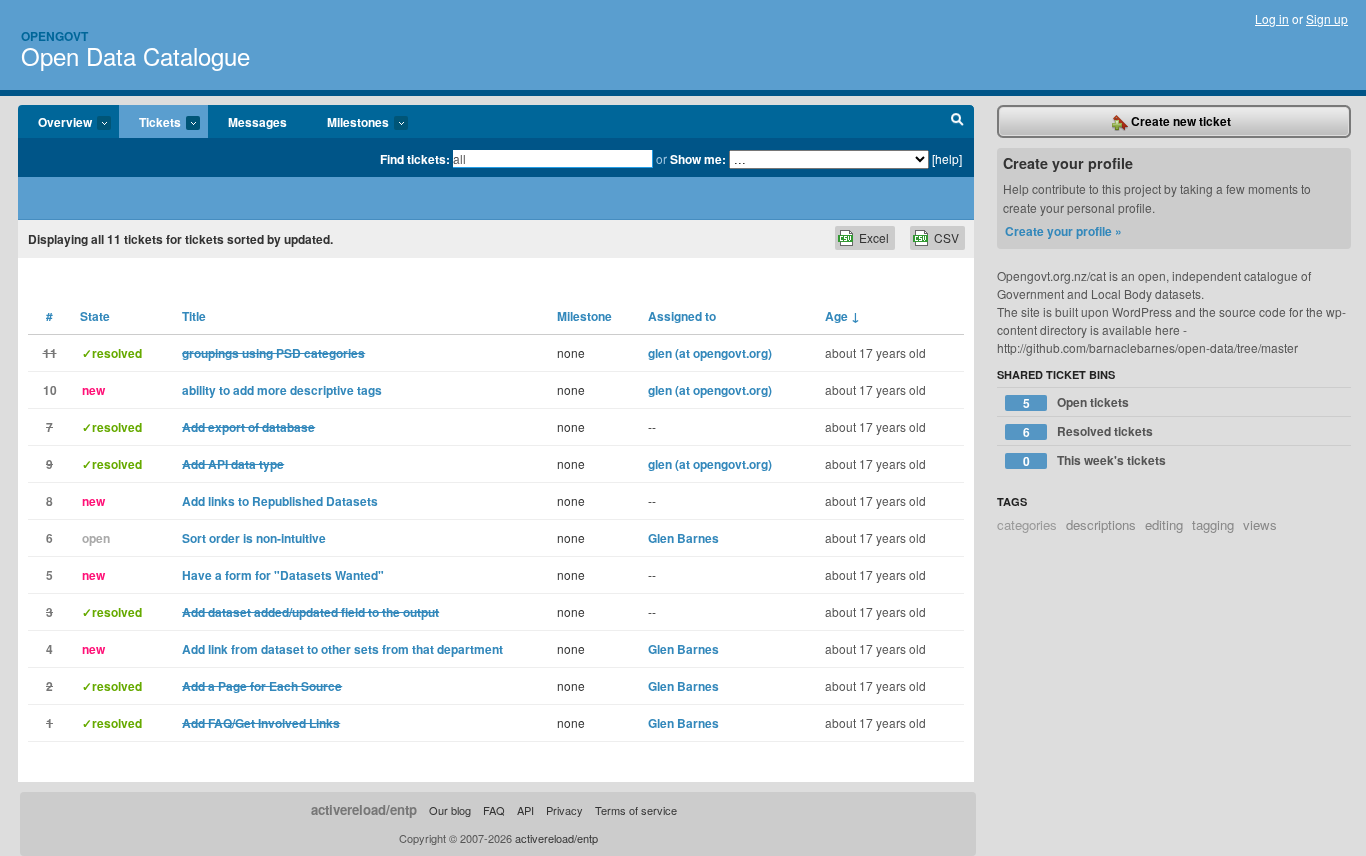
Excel (874, 237)
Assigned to (682, 316)
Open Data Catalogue (135, 55)
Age (842, 316)
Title (194, 316)
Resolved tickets (1088, 431)
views (1260, 524)
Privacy (564, 810)
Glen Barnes (683, 538)
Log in (1272, 18)
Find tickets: (415, 159)
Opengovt (54, 36)
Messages (257, 122)
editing (1164, 524)
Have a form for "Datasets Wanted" (283, 575)
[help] (947, 158)
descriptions (1101, 524)
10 (50, 390)
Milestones (348, 123)
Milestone (584, 316)
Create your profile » (1063, 231)
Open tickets (1076, 402)
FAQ (494, 810)
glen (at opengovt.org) (710, 353)
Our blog (450, 810)
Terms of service (636, 810)
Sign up (1327, 18)
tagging (1213, 524)
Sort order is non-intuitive (254, 538)
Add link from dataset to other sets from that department (342, 649)
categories (1027, 524)
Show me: (698, 159)
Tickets (150, 123)
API (525, 810)
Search (957, 122)
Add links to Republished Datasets (280, 501)
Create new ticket (1179, 121)
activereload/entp (364, 809)
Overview (55, 123)
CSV (946, 237)
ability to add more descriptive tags (282, 390)
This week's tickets (1095, 460)
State (95, 316)
